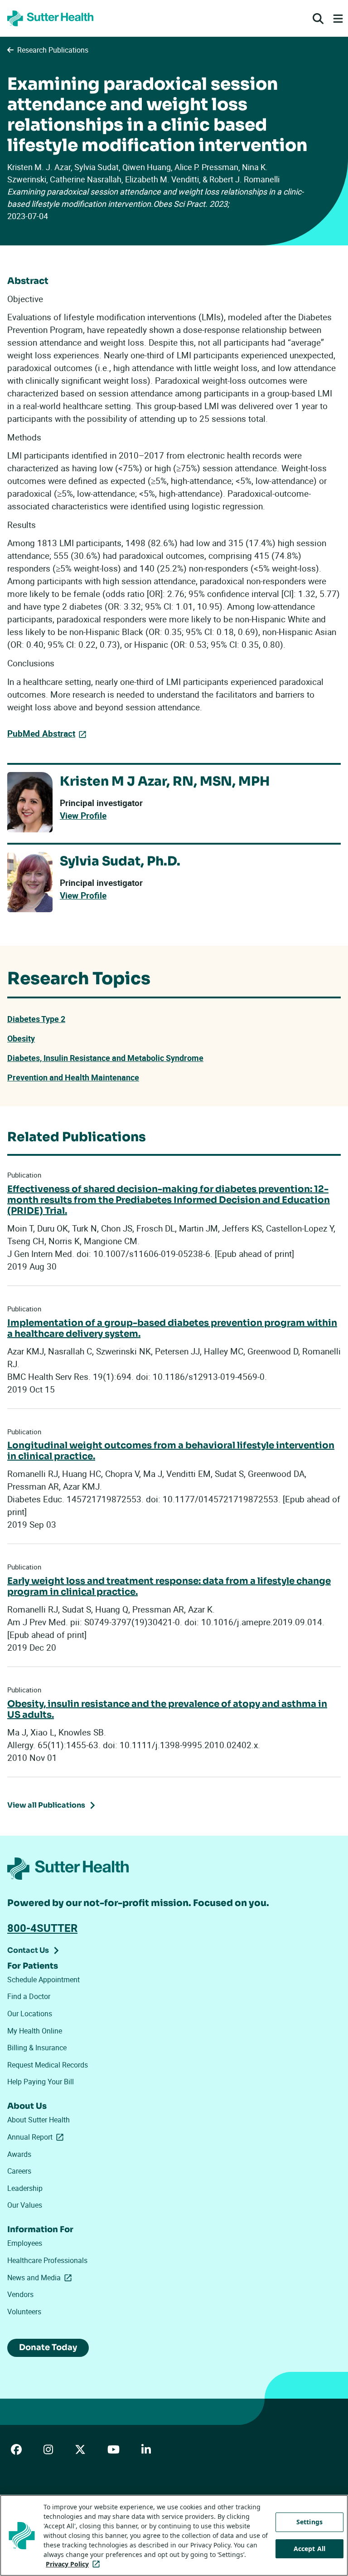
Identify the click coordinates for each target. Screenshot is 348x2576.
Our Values (25, 2205)
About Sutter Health (39, 2120)
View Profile (83, 816)
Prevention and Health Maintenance (73, 1077)
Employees (25, 2243)
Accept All (309, 2549)
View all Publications (46, 1805)
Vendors (20, 2294)
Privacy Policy (75, 2564)
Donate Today (48, 2347)
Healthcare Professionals (47, 2260)
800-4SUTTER (42, 1928)
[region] (174, 2535)
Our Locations (30, 2014)
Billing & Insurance (37, 2048)
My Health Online (35, 2031)
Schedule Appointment (43, 1980)
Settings (309, 2522)
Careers (19, 2171)
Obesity (21, 1038)
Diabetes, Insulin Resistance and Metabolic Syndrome (105, 1058)
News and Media (41, 2278)
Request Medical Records (48, 2065)
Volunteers (24, 2312)
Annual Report (37, 2137)
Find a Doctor (29, 1996)
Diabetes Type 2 (36, 1019)
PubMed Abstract (41, 733)
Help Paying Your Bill (41, 2082)
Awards (19, 2154)
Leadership (25, 2188)
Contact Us (28, 1950)
